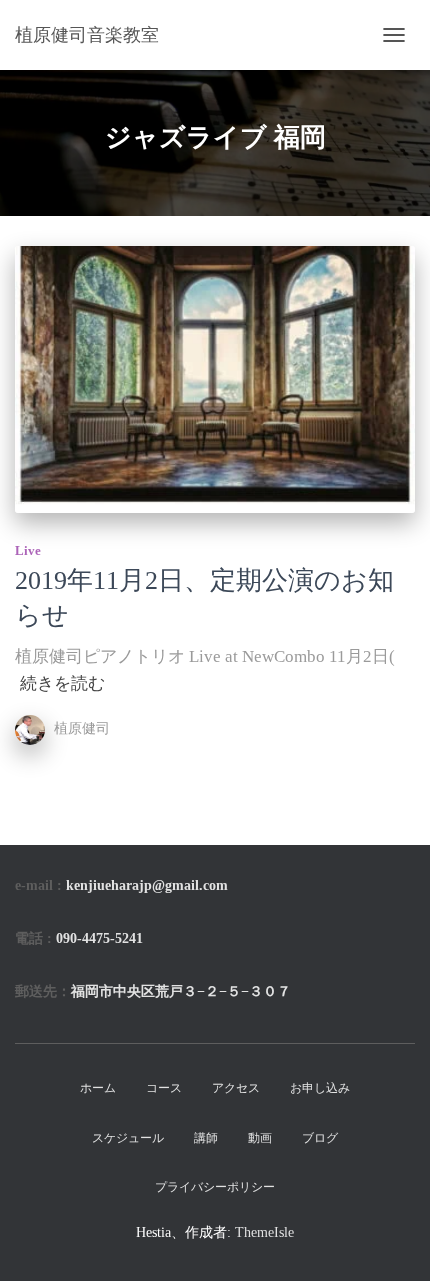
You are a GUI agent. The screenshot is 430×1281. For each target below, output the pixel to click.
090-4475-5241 (99, 938)
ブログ (320, 1138)
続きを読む (62, 683)
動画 (260, 1138)
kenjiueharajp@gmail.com (147, 885)
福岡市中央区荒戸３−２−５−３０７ (181, 991)
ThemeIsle (264, 1232)
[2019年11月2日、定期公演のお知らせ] (215, 379)
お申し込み (320, 1088)
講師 (206, 1138)
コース (164, 1088)
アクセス (236, 1088)
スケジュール (128, 1138)
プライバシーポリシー (215, 1187)
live (28, 550)
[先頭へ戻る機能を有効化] (390, 1241)
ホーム (98, 1088)
